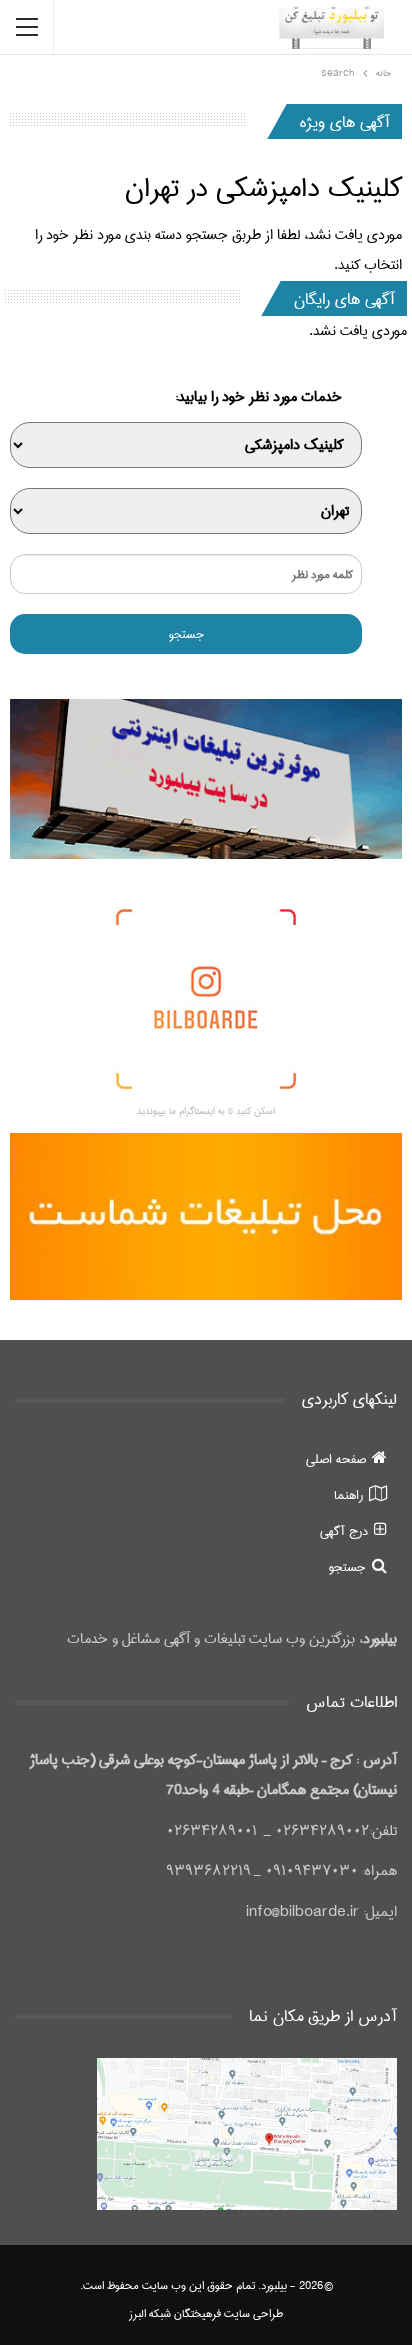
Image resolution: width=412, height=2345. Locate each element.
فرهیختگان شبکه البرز (175, 2313)
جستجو (347, 1567)
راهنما (348, 1495)
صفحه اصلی (336, 1459)
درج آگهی (344, 1531)
